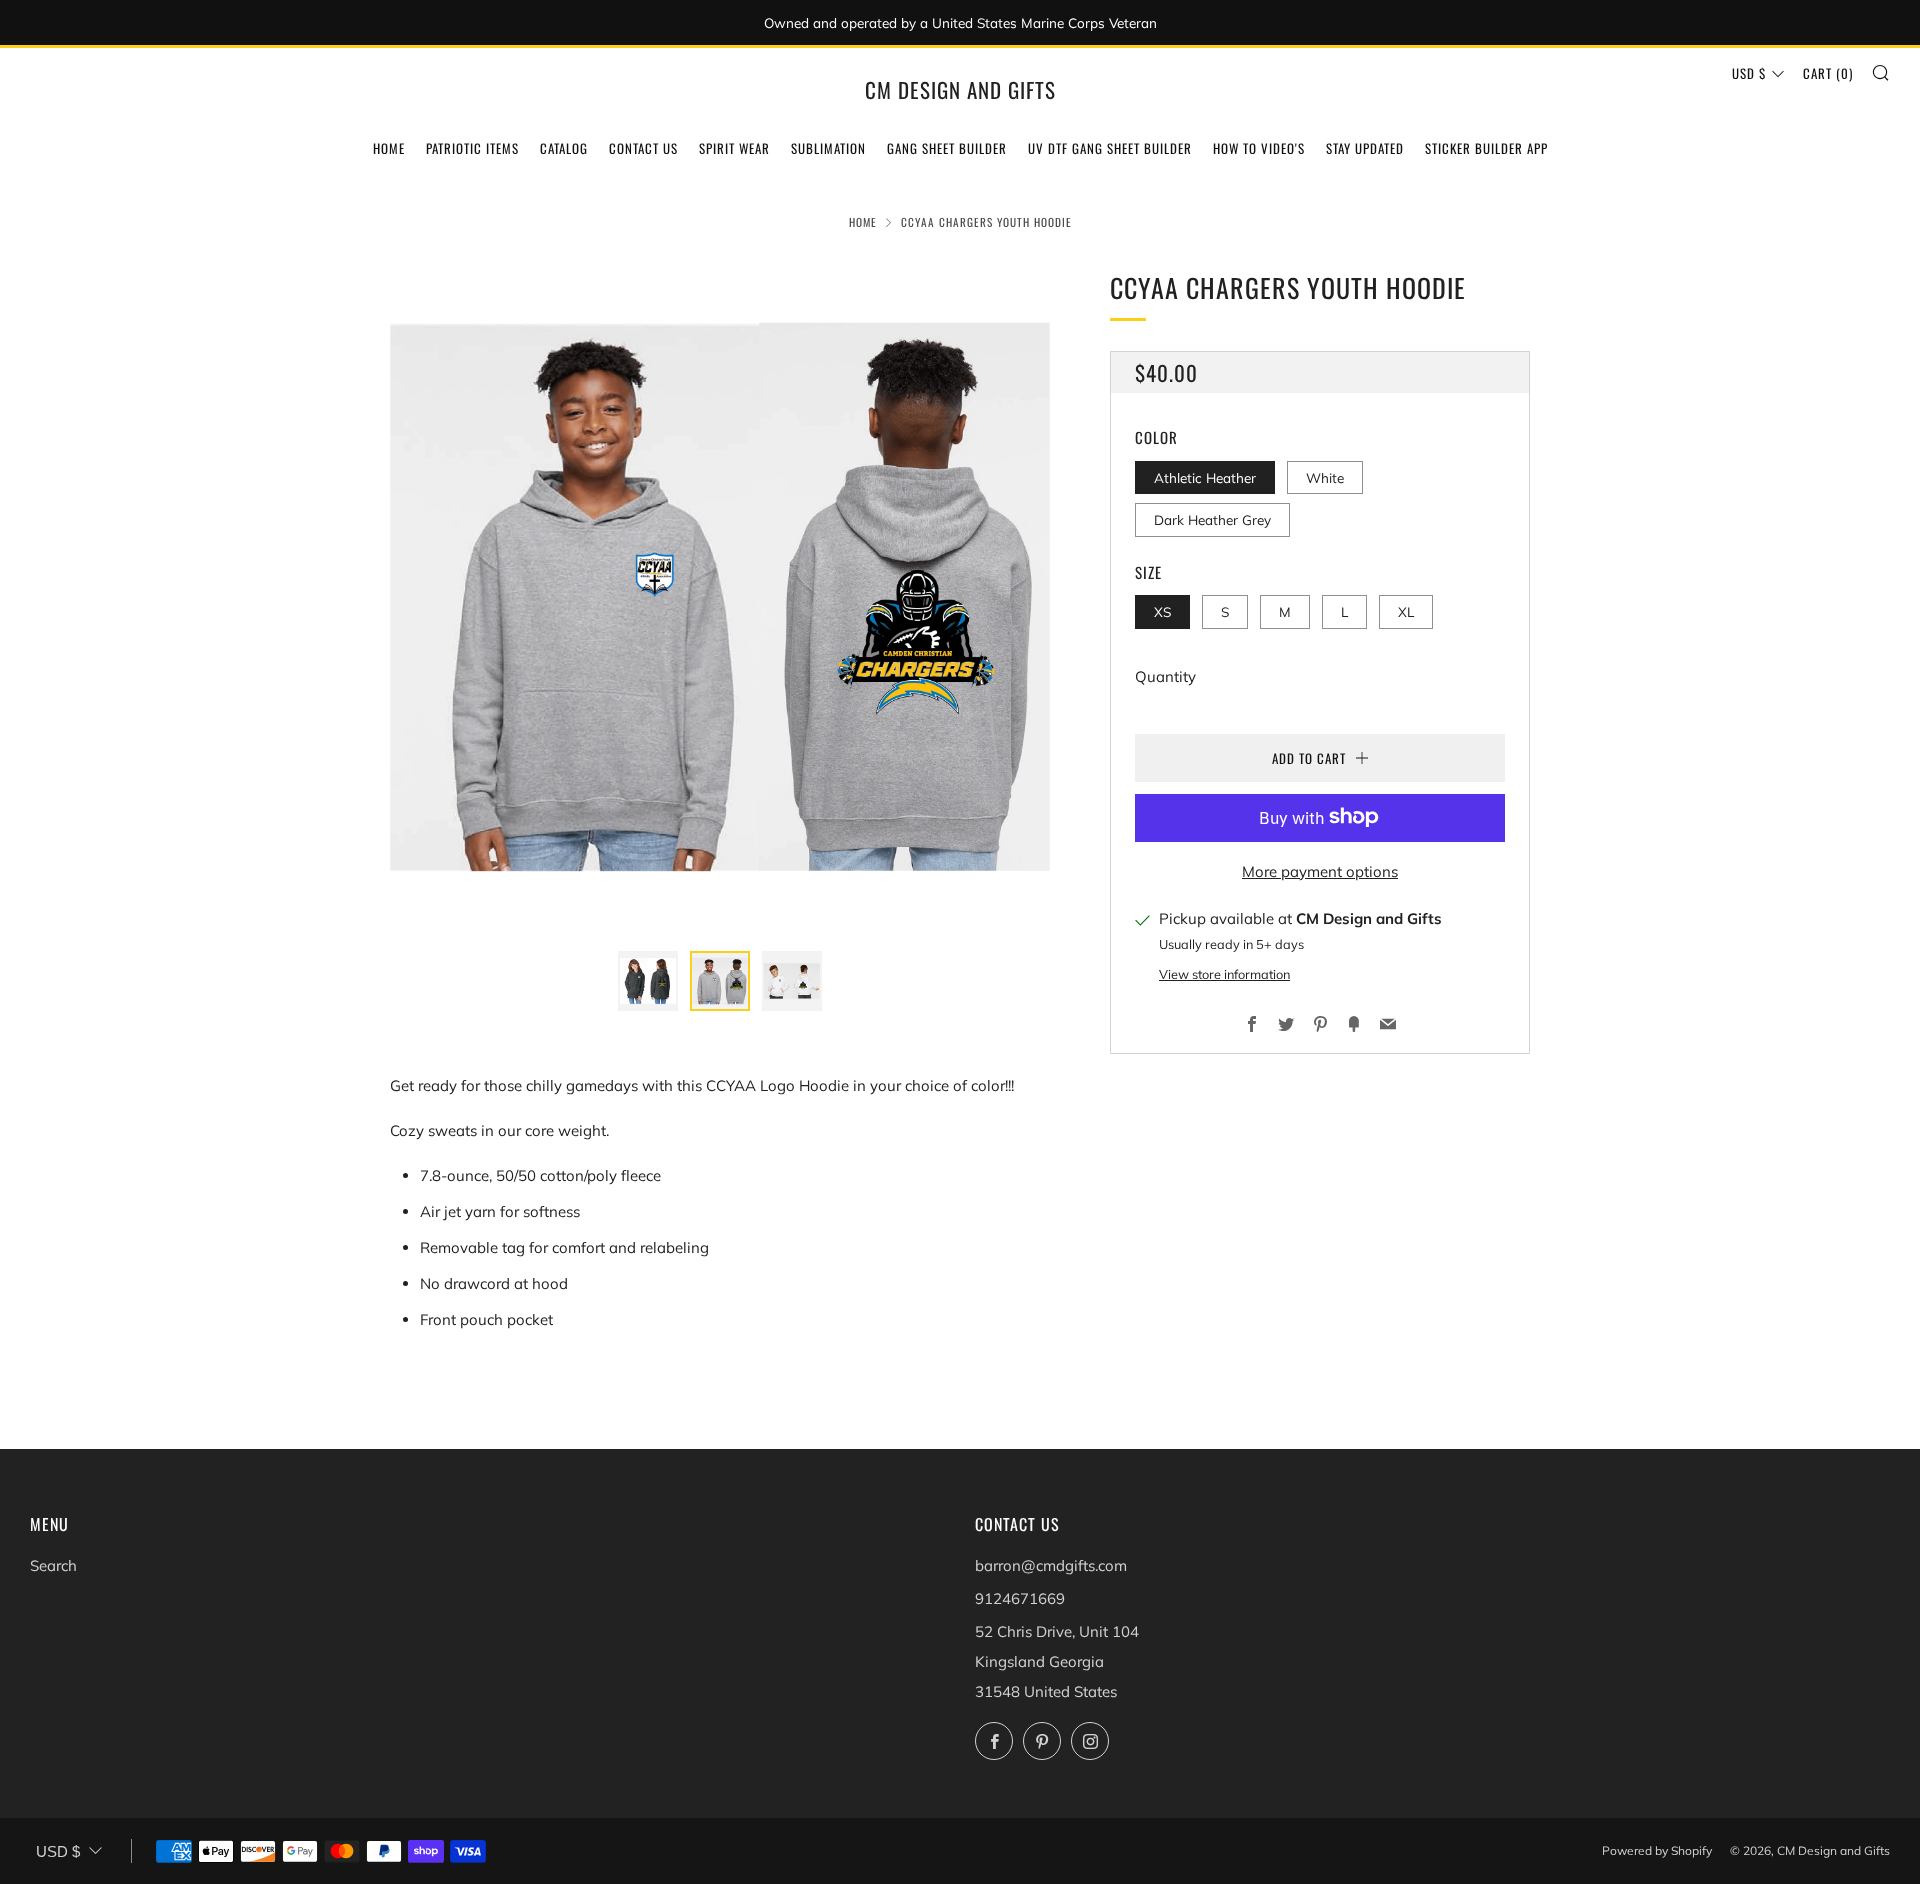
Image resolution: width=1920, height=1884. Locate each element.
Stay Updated (1365, 148)
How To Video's (1259, 148)
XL (1406, 611)
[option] (720, 597)
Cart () (1828, 73)
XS (1162, 611)
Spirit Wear (734, 148)
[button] (648, 981)
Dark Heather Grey (1212, 519)
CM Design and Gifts (960, 90)
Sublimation (828, 148)
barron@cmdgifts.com (1051, 1565)
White (1325, 476)
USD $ (1749, 73)
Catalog (564, 148)
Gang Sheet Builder (947, 148)
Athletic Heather (1205, 476)
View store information (1224, 974)
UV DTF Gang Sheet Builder (1110, 148)
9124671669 (1020, 1598)
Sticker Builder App (1486, 148)
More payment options (1320, 870)
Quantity (1165, 675)
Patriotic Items (472, 148)
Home (389, 148)
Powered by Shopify (1657, 1850)
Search (53, 1565)
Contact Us (643, 148)
